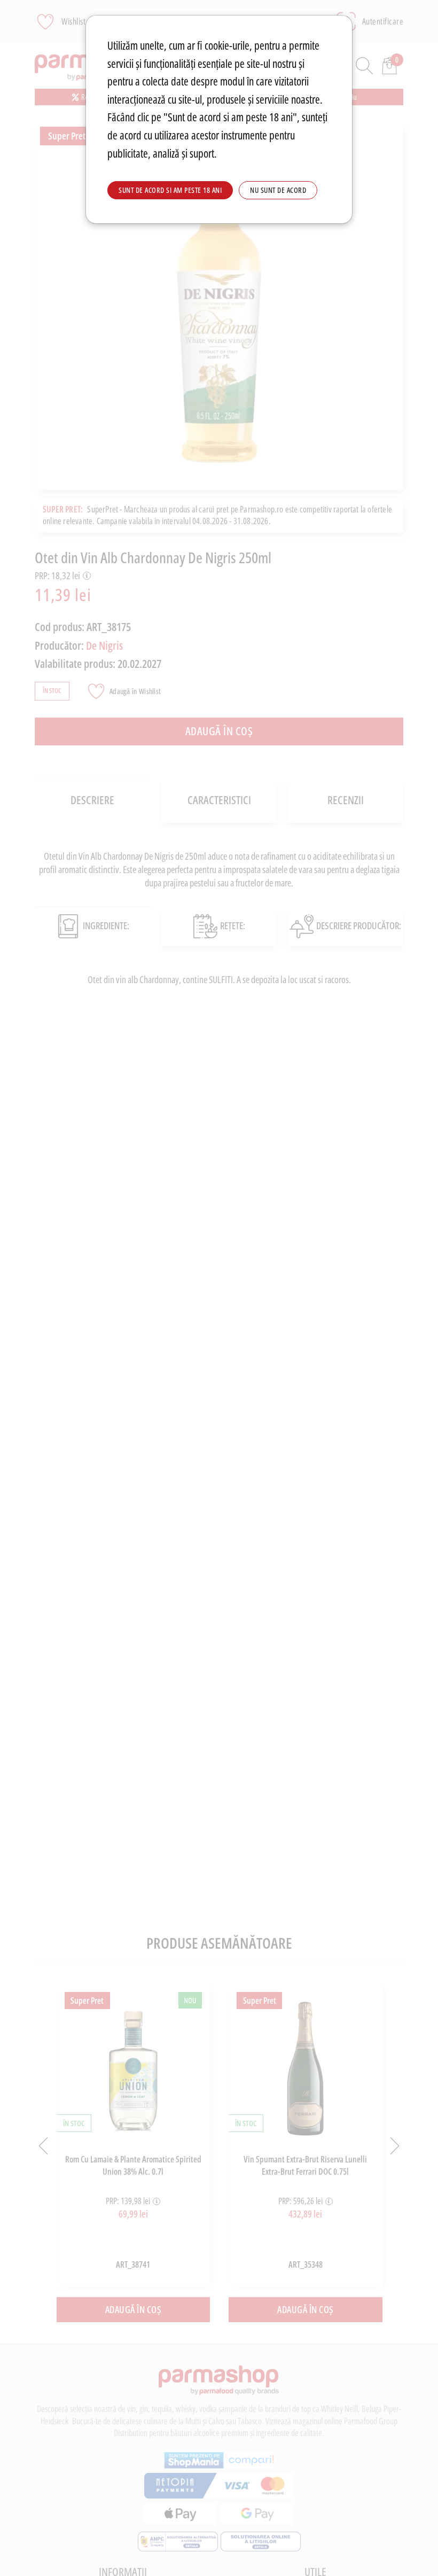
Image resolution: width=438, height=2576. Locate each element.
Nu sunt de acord (278, 190)
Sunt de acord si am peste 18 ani (170, 190)
